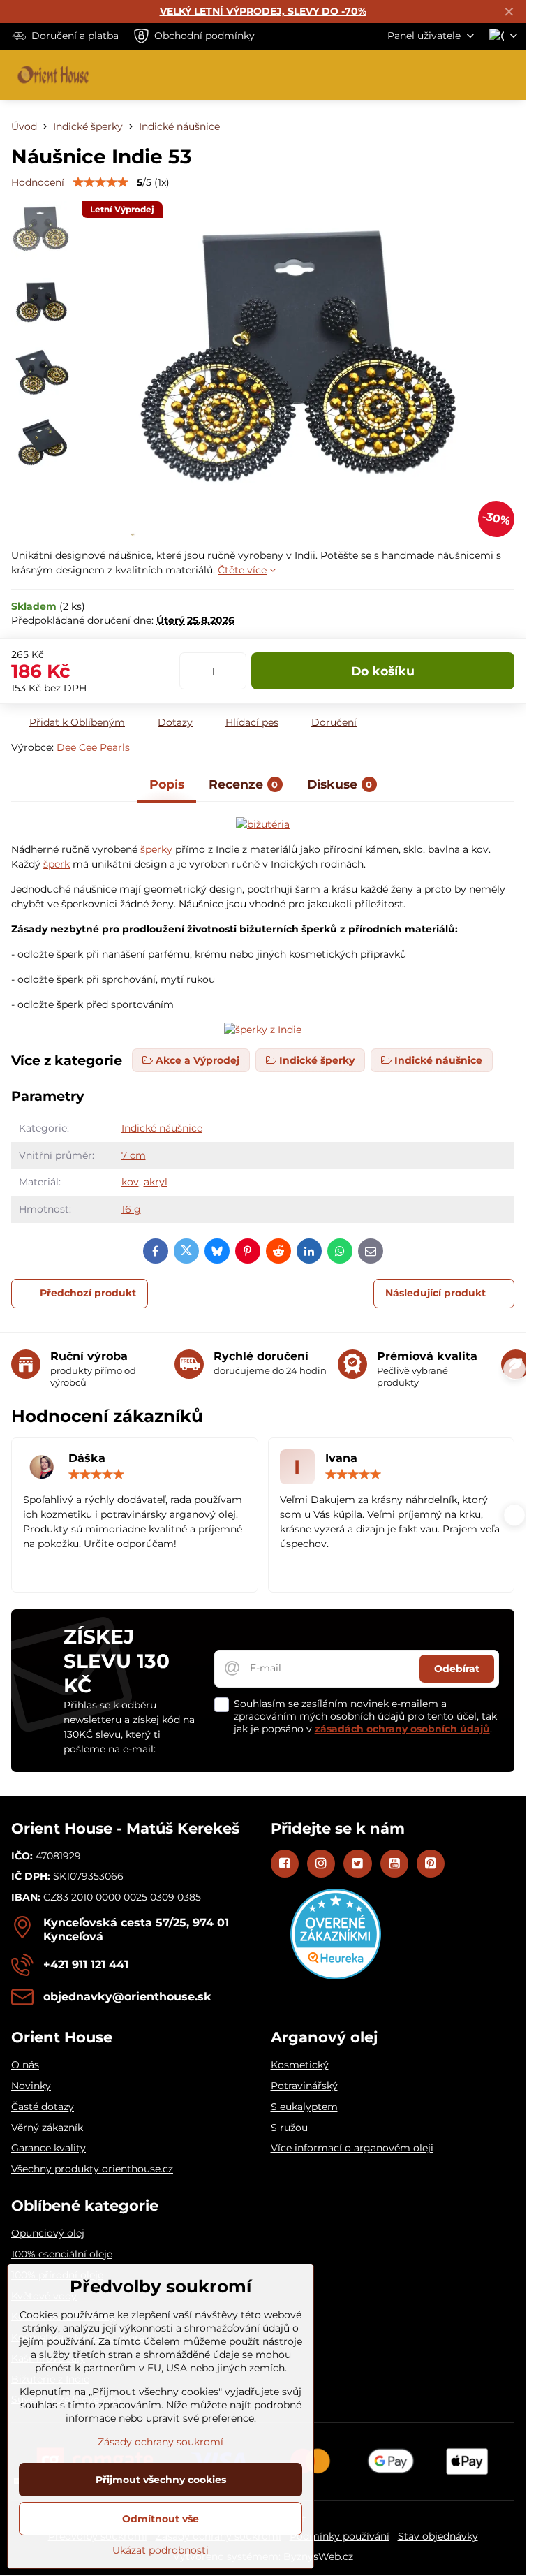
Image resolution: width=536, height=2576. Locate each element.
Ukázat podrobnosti (161, 2550)
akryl (156, 1182)
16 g (131, 1209)
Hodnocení (38, 182)
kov (130, 1182)
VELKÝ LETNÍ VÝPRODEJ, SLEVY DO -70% (263, 11)
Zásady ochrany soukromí (161, 2442)
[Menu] (509, 75)
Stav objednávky (438, 2536)
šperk (57, 864)
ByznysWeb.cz (318, 2556)
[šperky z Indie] (263, 824)
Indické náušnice (162, 1128)
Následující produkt (435, 1293)
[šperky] (263, 1030)
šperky (156, 849)
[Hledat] (442, 75)
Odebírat (457, 1669)
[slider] (100, 182)
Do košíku (383, 671)
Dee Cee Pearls (93, 747)
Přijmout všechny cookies (161, 2480)
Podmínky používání (340, 2536)
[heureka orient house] (336, 1976)
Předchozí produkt (88, 1293)
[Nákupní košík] (475, 75)
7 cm (134, 1155)
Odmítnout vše (161, 2519)
